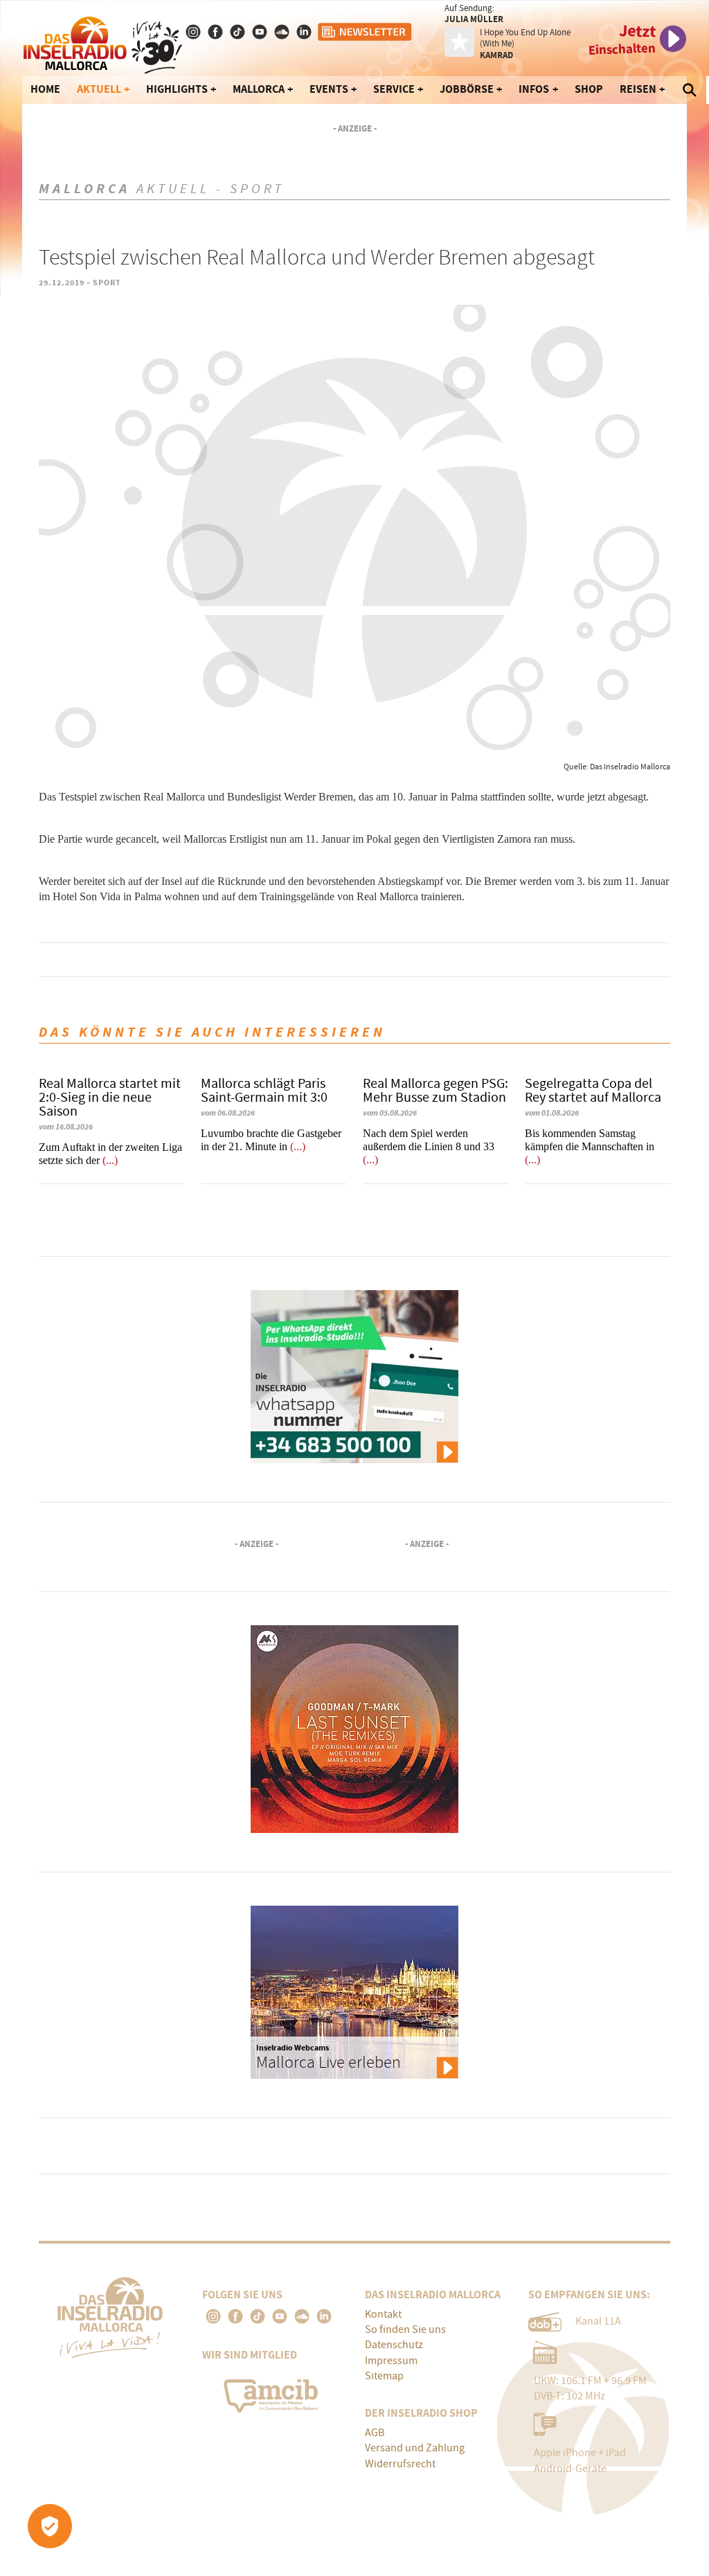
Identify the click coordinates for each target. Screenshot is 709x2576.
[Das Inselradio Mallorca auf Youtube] (261, 32)
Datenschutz (394, 2345)
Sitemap (384, 2376)
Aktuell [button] (99, 89)
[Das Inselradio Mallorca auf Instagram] (195, 32)
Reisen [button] (638, 89)
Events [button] (329, 89)
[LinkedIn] (324, 2316)
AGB (375, 2433)
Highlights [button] (177, 89)
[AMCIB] (273, 2393)
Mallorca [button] (259, 89)
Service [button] (394, 89)
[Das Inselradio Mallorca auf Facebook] (217, 32)
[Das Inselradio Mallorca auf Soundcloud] (283, 32)
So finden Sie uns (405, 2329)
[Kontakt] (305, 32)
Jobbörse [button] (467, 89)
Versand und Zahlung (415, 2448)
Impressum (391, 2361)
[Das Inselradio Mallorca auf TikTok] (239, 32)
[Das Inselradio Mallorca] (103, 42)
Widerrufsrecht (400, 2464)
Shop (589, 89)
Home (45, 89)
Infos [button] (534, 89)
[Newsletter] (366, 32)
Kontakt (383, 2314)
